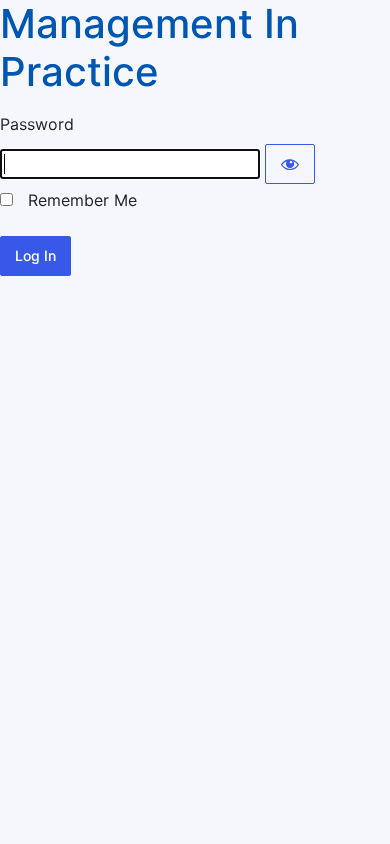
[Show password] (290, 164)
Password (37, 124)
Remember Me (75, 200)
